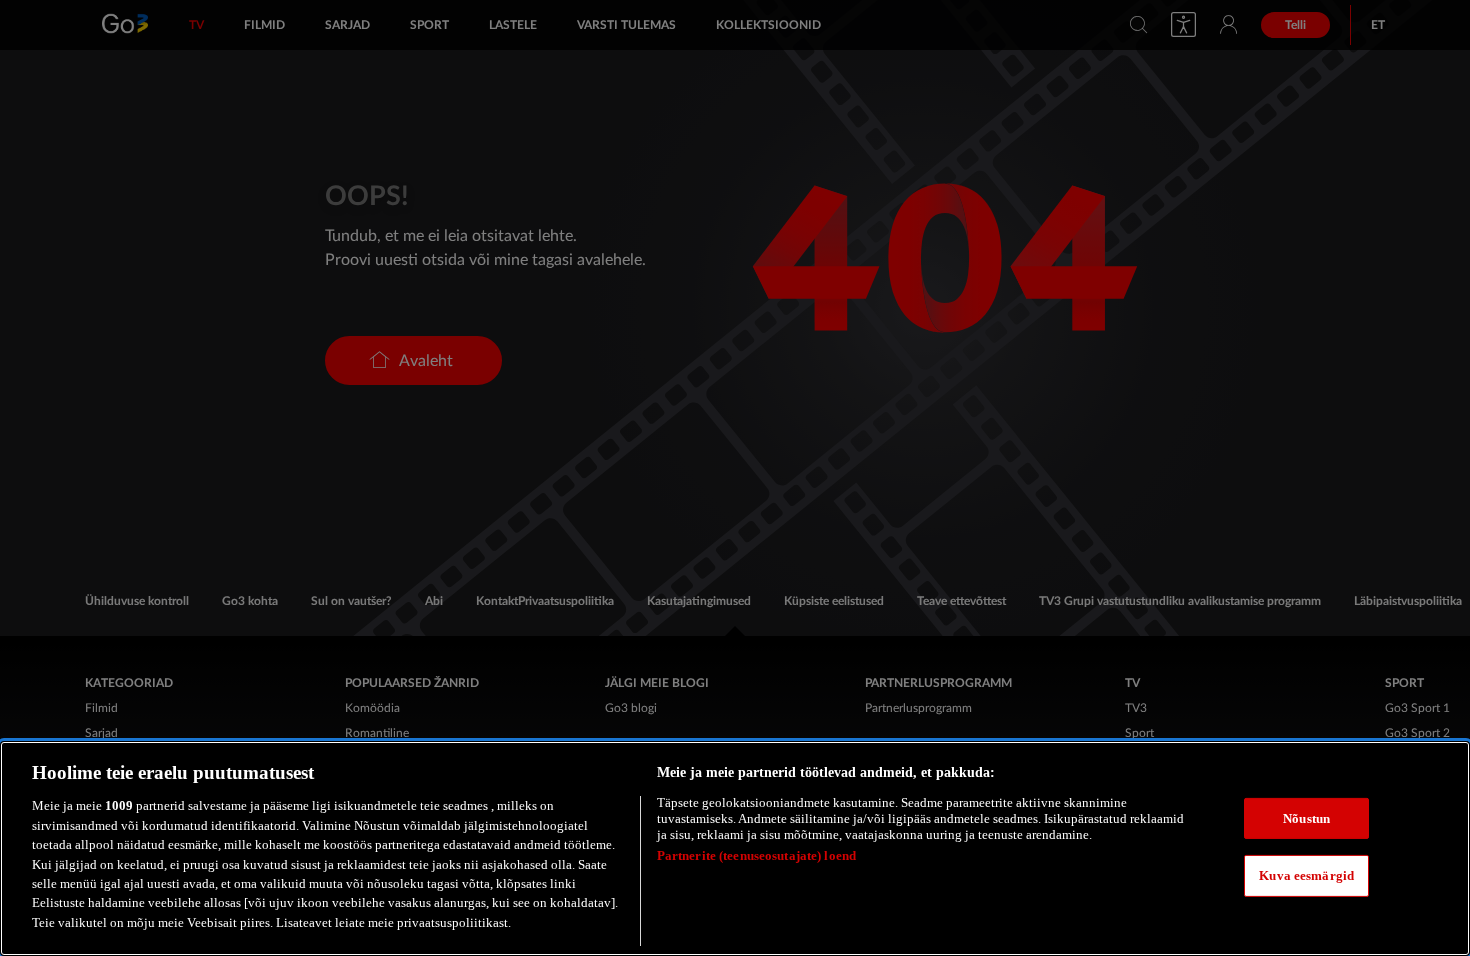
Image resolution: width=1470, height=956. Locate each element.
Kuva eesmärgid (1306, 875)
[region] (735, 848)
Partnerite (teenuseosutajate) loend (757, 855)
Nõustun (1306, 818)
